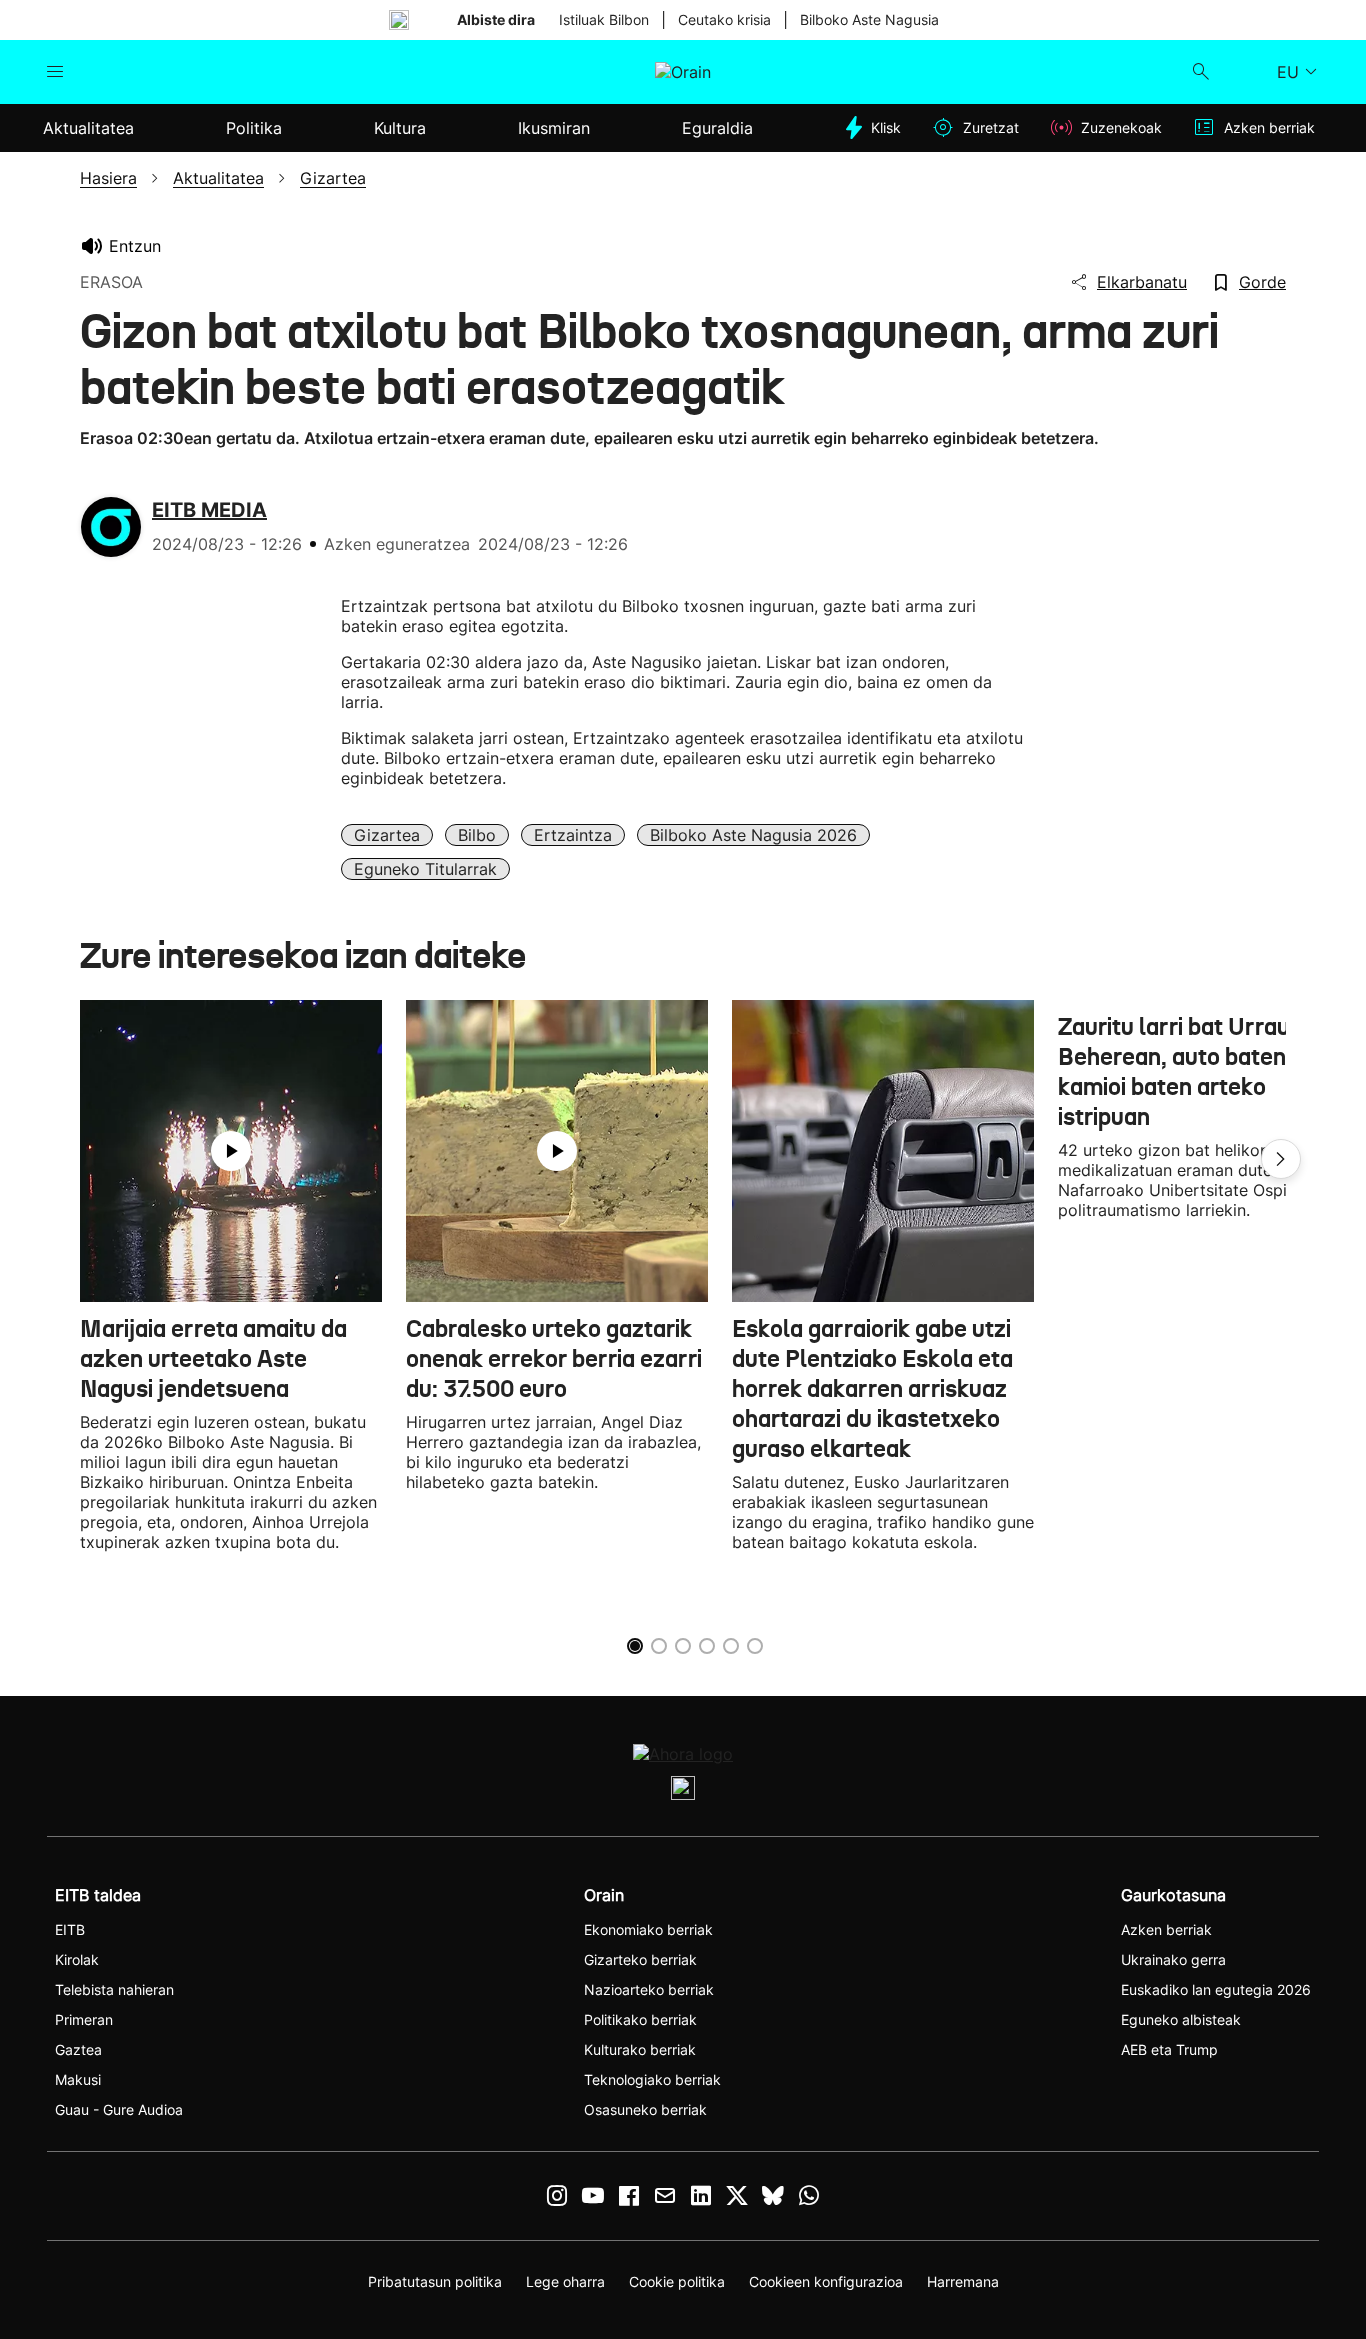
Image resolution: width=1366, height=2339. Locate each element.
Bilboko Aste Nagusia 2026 (753, 835)
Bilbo (477, 835)
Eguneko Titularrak (425, 869)
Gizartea (387, 835)
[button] (1281, 1159)
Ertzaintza (573, 835)
